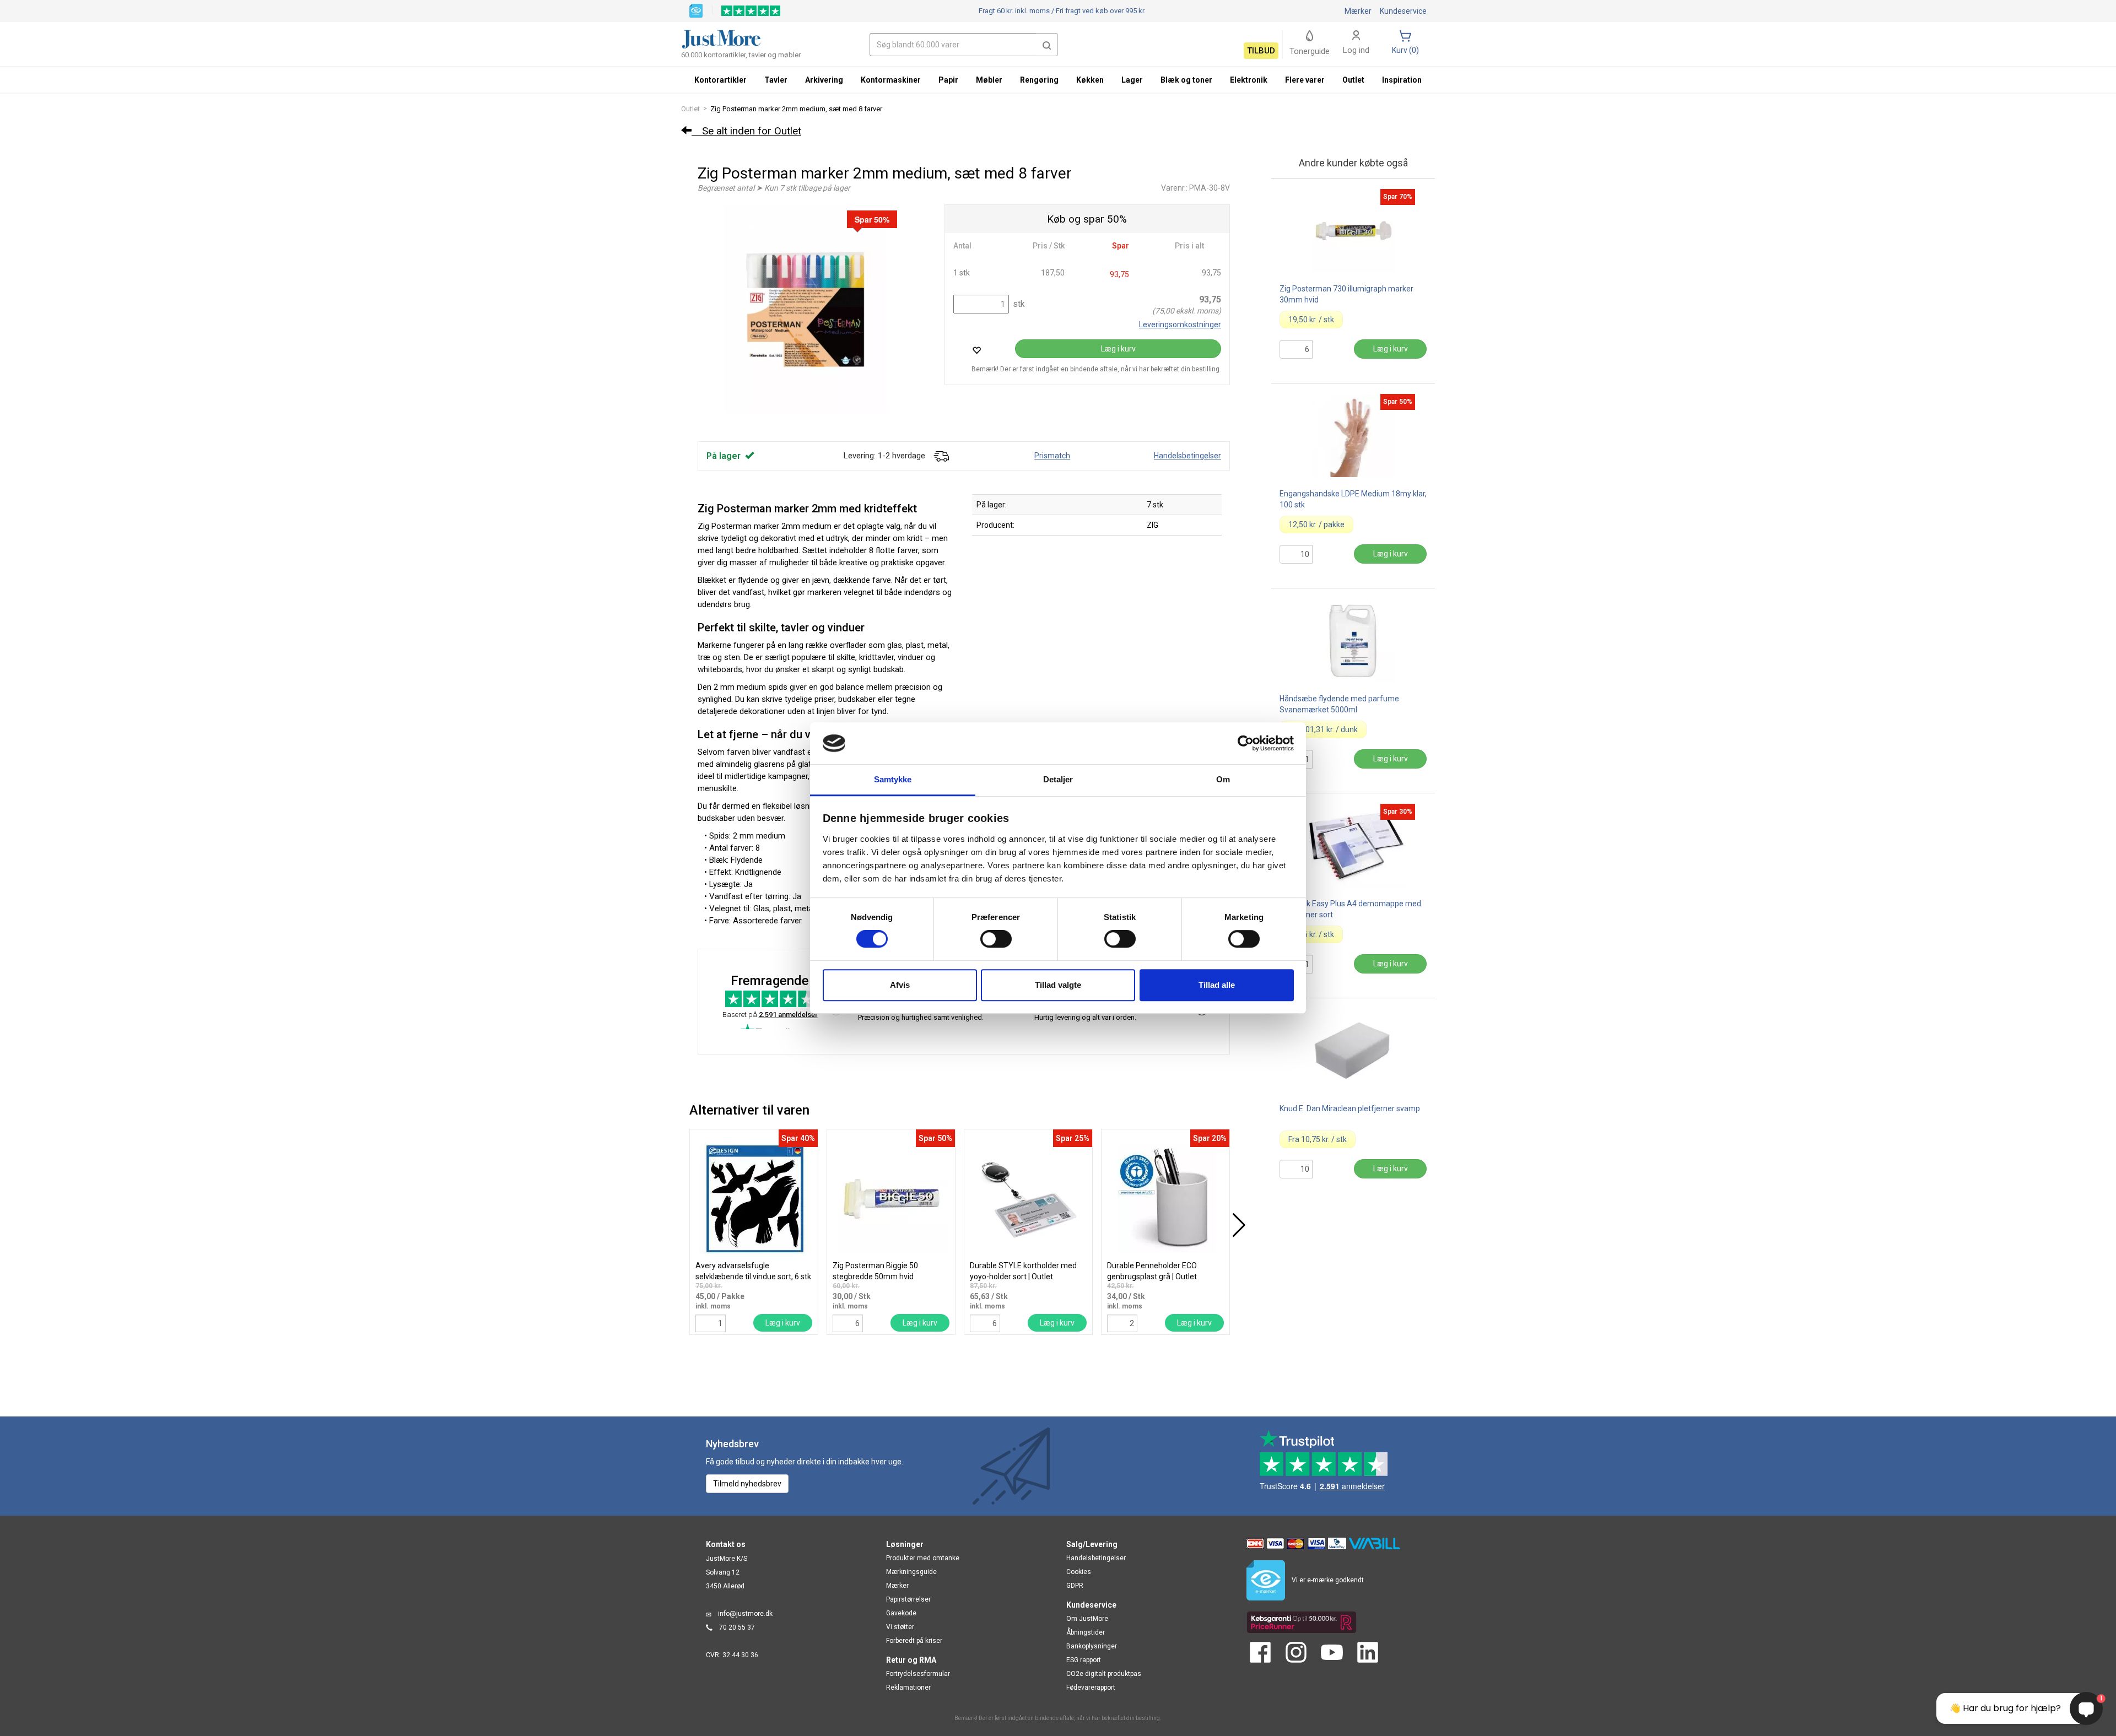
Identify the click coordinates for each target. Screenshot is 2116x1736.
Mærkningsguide (911, 1572)
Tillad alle (1217, 985)
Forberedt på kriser (914, 1641)
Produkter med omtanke (923, 1558)
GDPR (1075, 1586)
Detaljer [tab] (1058, 780)
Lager (1132, 80)
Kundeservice (1403, 11)
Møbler (989, 80)
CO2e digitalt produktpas (1104, 1674)
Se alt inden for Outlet (746, 131)
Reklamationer (908, 1688)
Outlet (690, 109)
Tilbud (1261, 51)
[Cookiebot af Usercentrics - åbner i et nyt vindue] (1246, 743)
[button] (1047, 45)
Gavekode (901, 1613)
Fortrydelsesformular (918, 1674)
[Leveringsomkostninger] (941, 456)
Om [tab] (1223, 780)
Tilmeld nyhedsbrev (747, 1484)
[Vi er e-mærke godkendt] (696, 10)
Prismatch (1052, 456)
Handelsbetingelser (1187, 456)
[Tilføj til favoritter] (976, 350)
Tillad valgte (1058, 985)
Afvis (900, 985)
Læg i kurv (1118, 349)
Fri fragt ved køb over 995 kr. (1062, 11)
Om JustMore (1087, 1619)
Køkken (1090, 80)
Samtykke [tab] (893, 780)
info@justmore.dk (745, 1614)
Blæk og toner (1186, 80)
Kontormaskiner (891, 80)
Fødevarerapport (1091, 1688)
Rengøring (1039, 80)
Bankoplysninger (1092, 1646)
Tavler (776, 80)
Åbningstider (1086, 1632)
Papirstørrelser (908, 1599)
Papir (948, 80)
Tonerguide (1310, 51)
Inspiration (1402, 80)
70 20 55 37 (737, 1627)
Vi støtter (900, 1627)
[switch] (996, 939)
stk (1018, 304)
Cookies (1079, 1572)
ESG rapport (1084, 1660)
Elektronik (1249, 80)
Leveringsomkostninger (1180, 325)
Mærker (1358, 11)
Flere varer (1305, 80)
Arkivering (824, 80)
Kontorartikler (720, 80)
